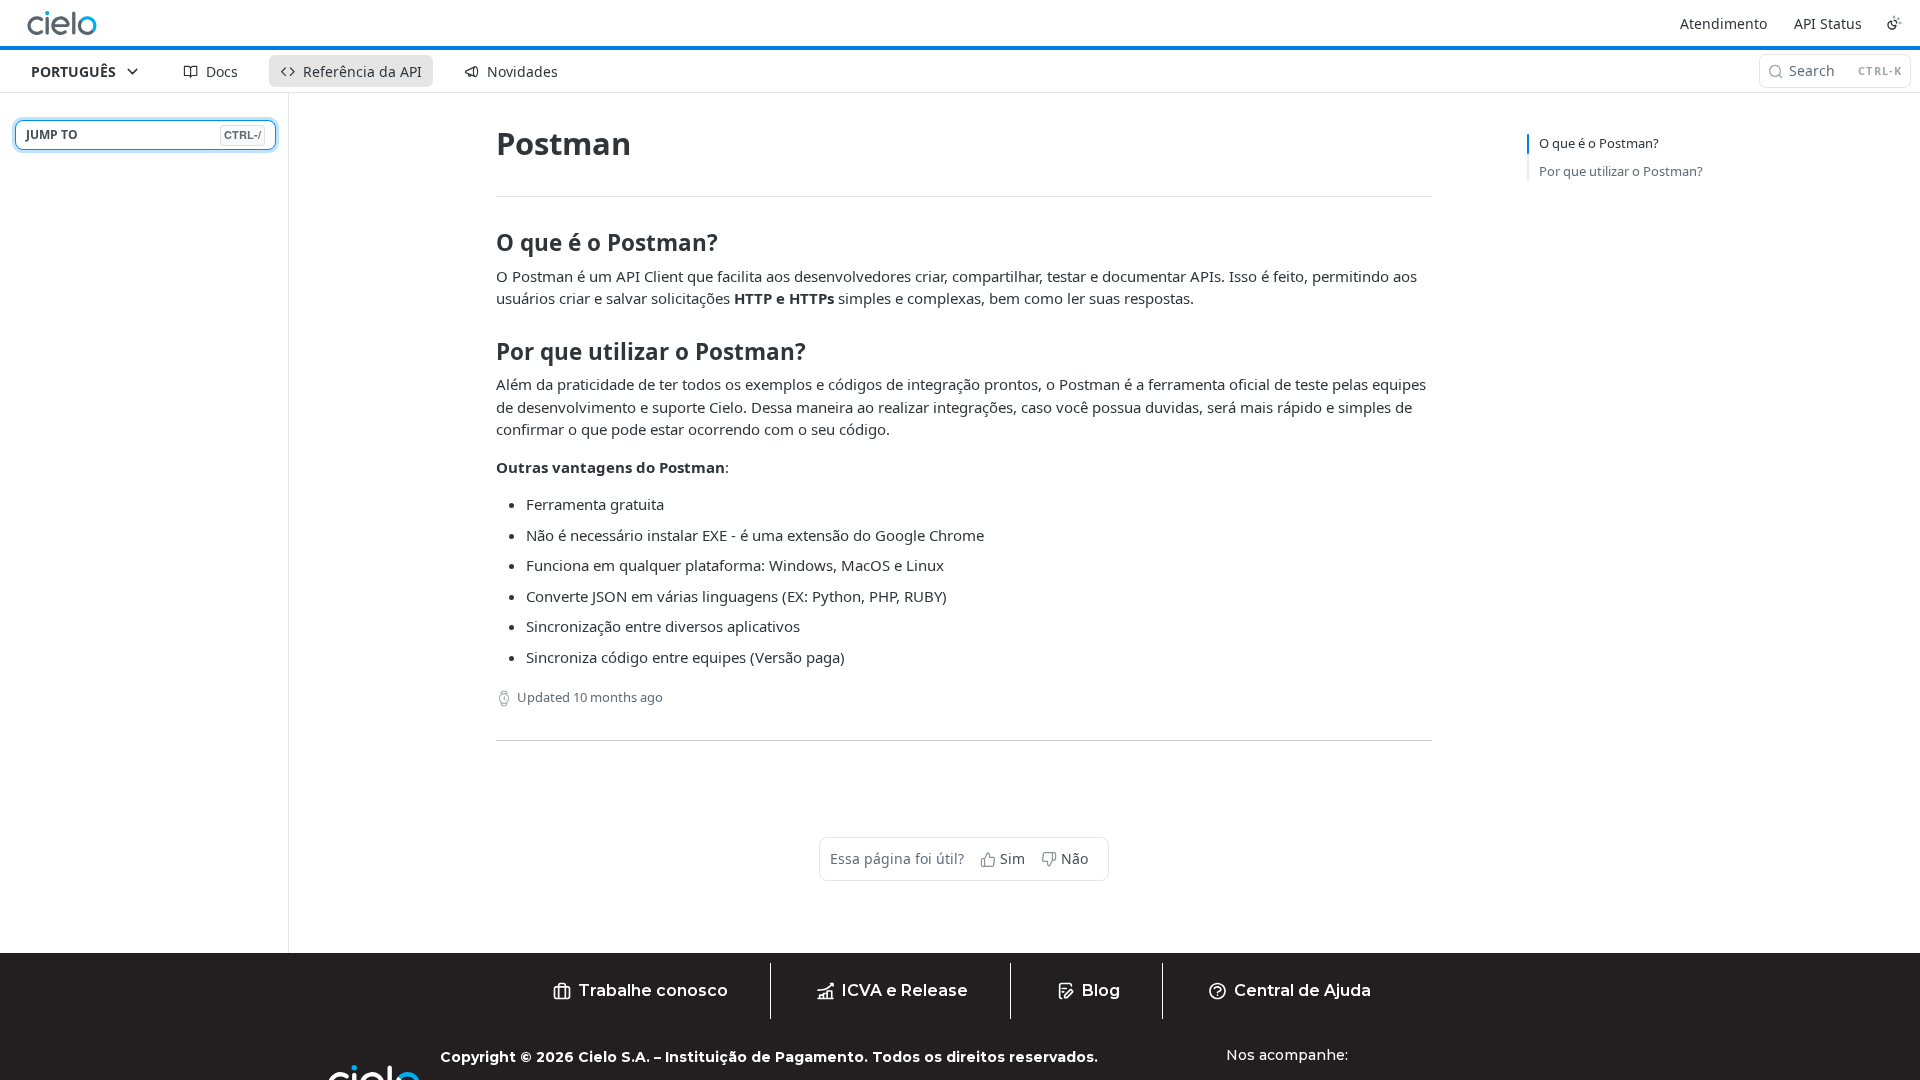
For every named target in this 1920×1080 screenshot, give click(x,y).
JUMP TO (143, 134)
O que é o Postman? (1599, 143)
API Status (1828, 23)
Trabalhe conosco (653, 990)
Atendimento (1723, 23)
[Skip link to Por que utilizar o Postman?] (482, 352)
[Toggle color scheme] (1894, 23)
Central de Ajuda (1302, 990)
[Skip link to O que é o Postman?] (482, 243)
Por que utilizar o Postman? (1621, 171)
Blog (1101, 990)
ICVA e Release (905, 990)
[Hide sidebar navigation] (284, 522)
